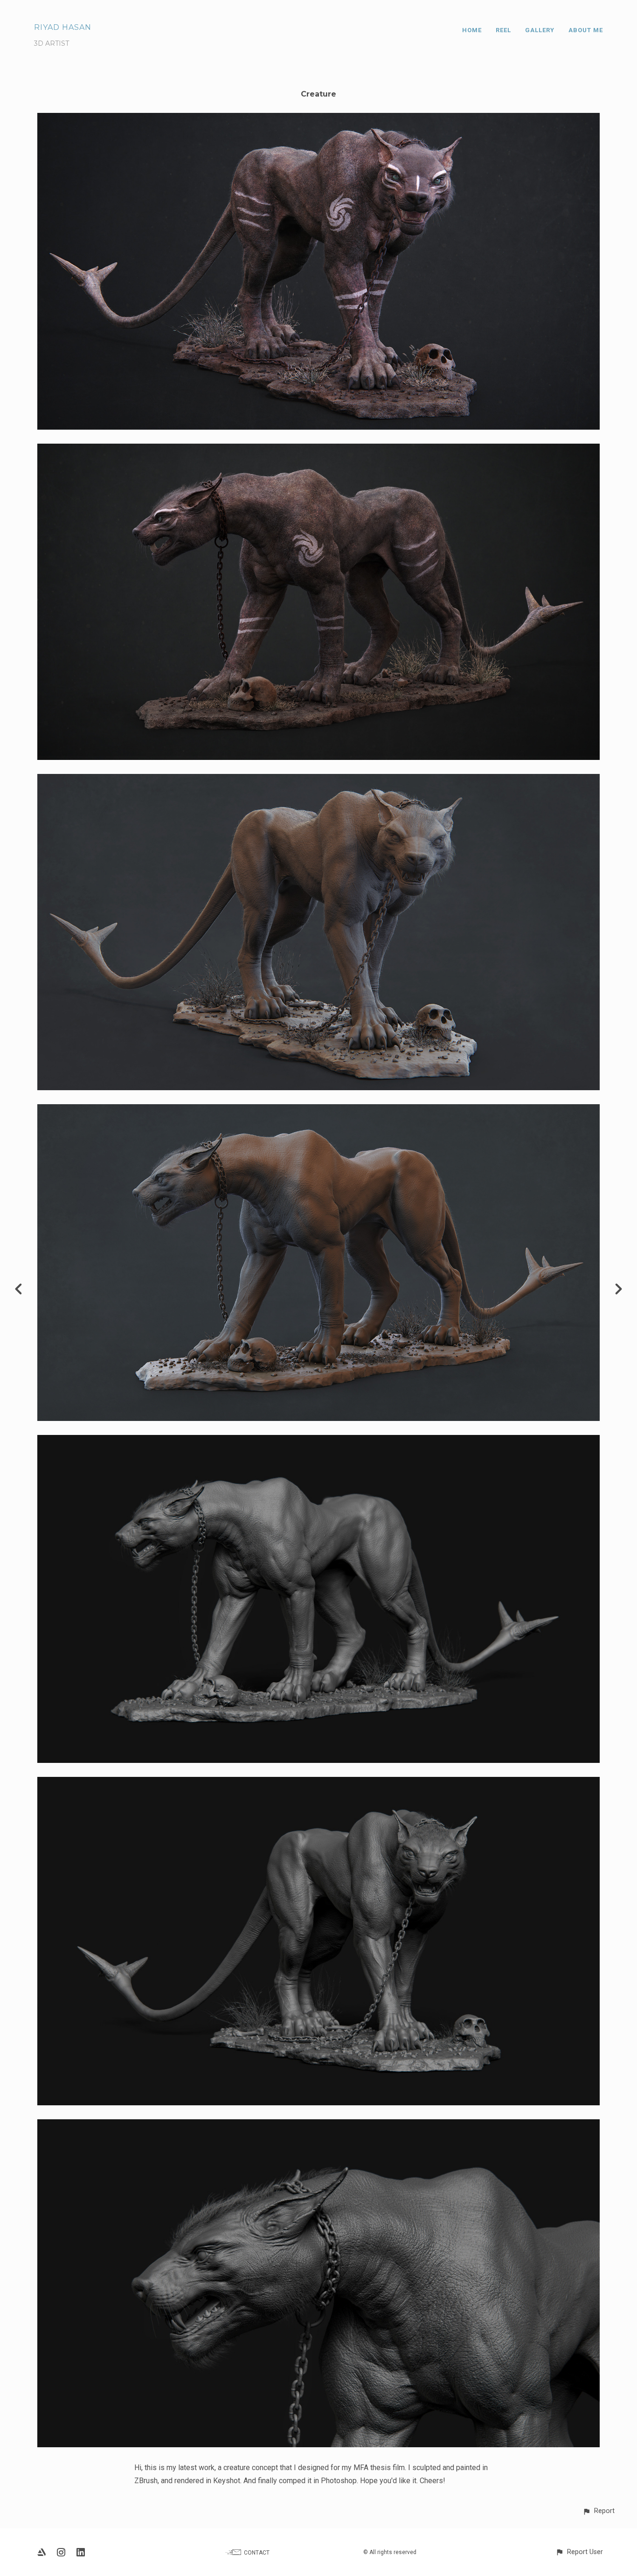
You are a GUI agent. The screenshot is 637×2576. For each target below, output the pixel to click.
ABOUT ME (586, 30)
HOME (472, 30)
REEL (503, 30)
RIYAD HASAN (63, 27)
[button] (599, 2511)
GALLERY (540, 30)
